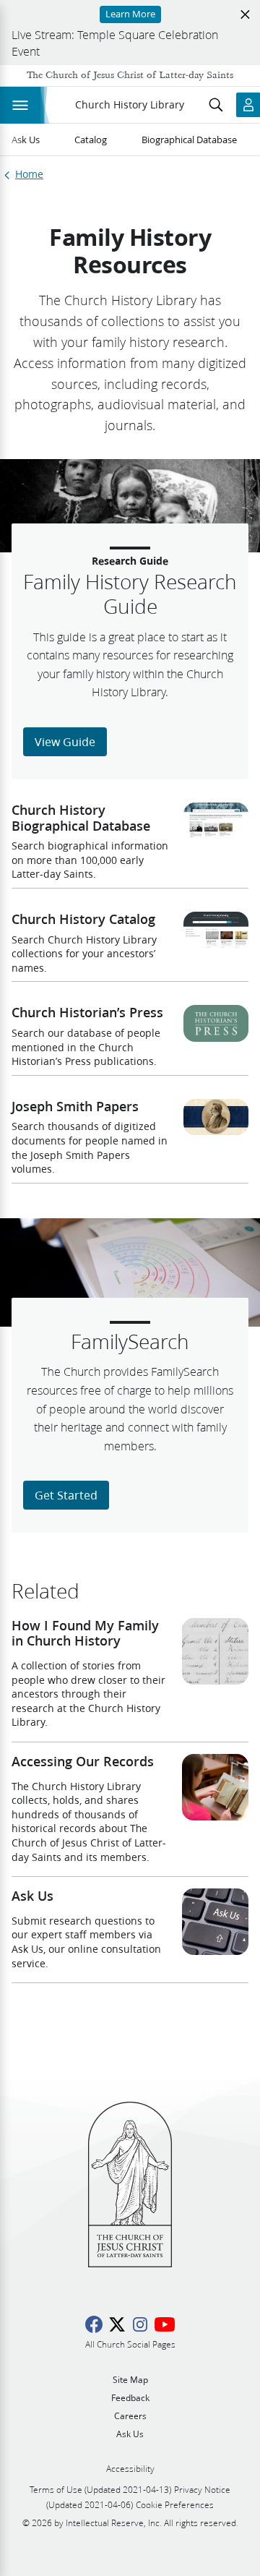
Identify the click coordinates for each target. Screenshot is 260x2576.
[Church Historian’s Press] (216, 1023)
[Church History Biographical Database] (216, 821)
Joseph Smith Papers (75, 1106)
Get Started (66, 1495)
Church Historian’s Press (87, 1012)
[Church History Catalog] (216, 930)
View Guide (65, 741)
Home (29, 175)
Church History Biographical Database (81, 818)
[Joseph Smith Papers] (216, 1117)
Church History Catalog (83, 919)
